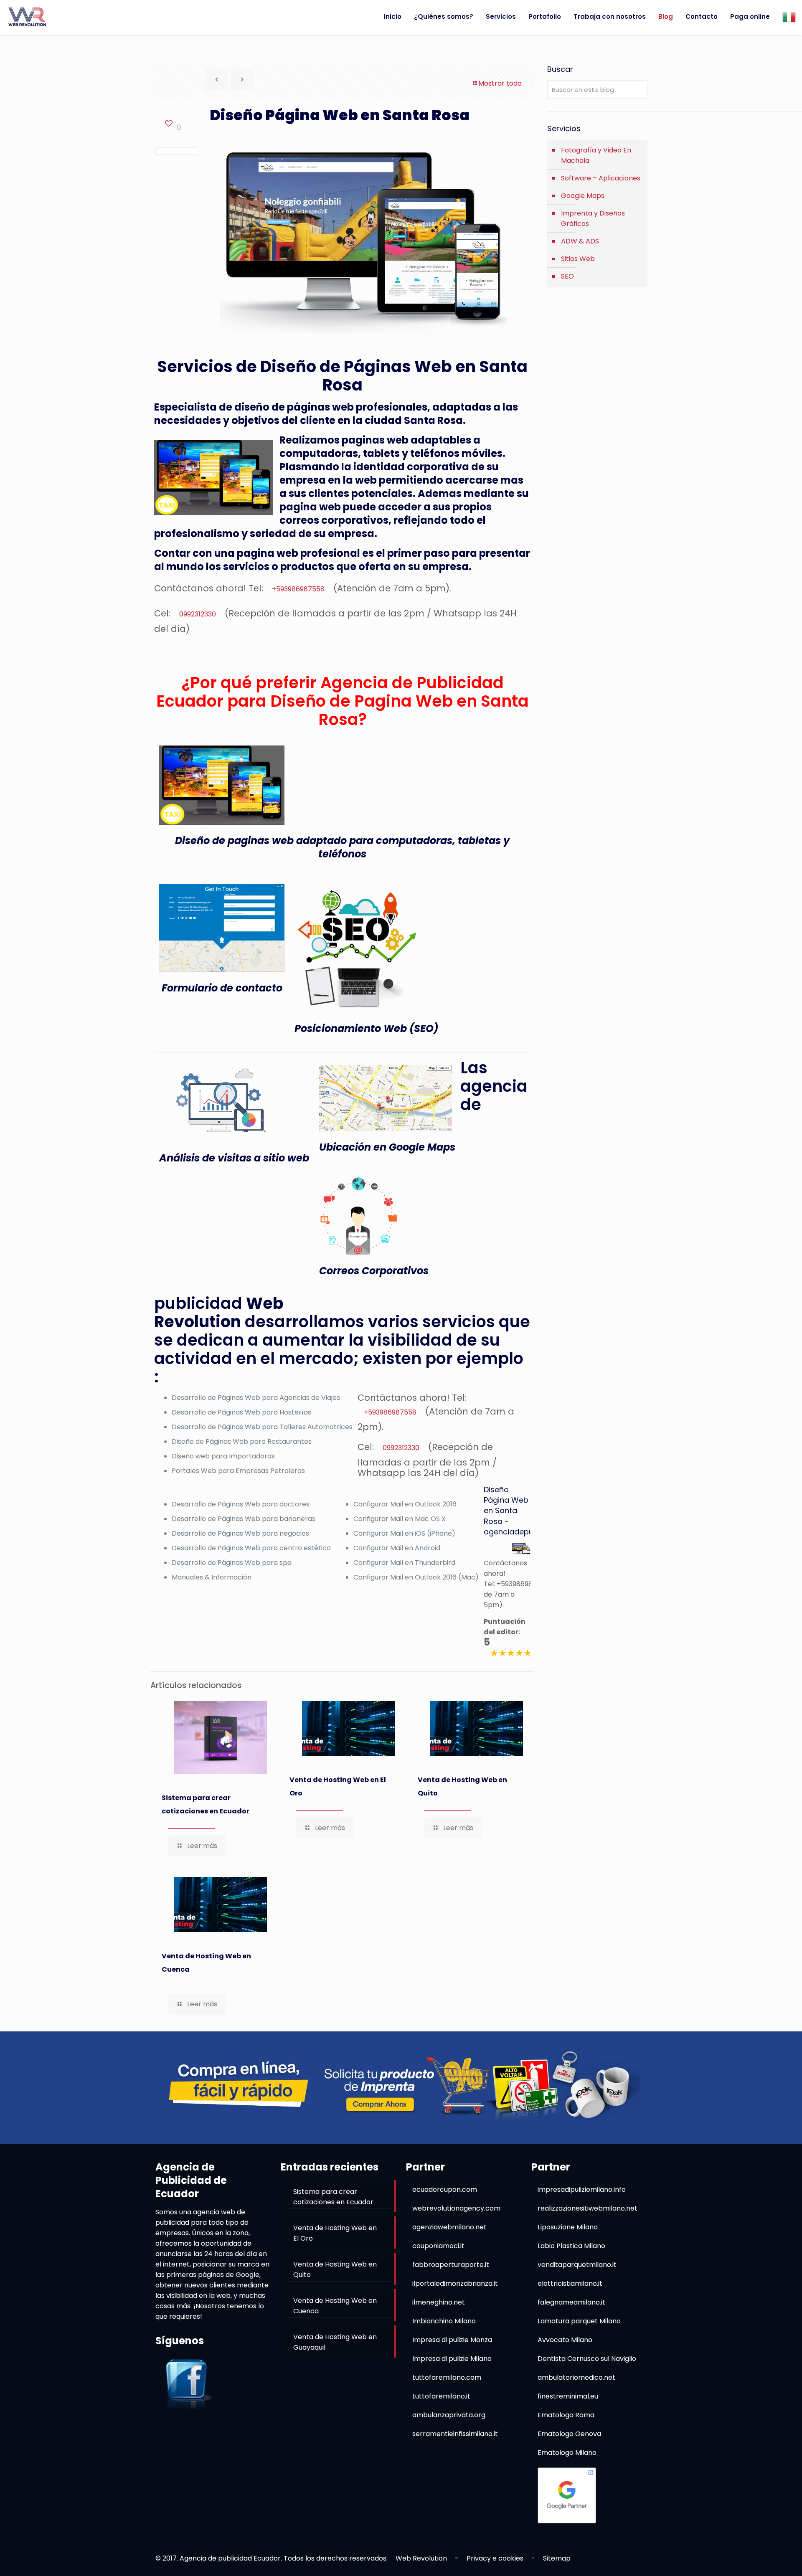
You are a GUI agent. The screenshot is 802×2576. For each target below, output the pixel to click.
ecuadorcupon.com (445, 2189)
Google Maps (583, 196)
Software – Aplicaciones (601, 178)
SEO (567, 276)
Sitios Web (578, 259)
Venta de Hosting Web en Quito (462, 1786)
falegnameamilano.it (571, 2302)
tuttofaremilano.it (441, 2396)
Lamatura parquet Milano (579, 2321)
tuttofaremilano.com (447, 2377)
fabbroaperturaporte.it (451, 2265)
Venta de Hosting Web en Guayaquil (335, 2342)
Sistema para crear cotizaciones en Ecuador (206, 1804)
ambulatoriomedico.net (576, 2377)
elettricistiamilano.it (570, 2283)
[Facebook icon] (629, 2556)
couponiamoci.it (438, 2246)
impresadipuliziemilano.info (582, 2189)
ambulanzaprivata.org (449, 2415)
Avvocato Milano (565, 2340)
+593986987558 (298, 589)
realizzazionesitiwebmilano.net (588, 2208)
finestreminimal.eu (568, 2396)
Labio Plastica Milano (571, 2246)
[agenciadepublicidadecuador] (27, 17)
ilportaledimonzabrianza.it (455, 2283)
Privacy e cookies (495, 2558)
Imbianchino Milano (444, 2321)
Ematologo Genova (569, 2434)
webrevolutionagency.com (456, 2208)
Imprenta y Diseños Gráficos (593, 218)
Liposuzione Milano (568, 2227)
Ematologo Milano (567, 2453)
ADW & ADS (580, 241)
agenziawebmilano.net (449, 2227)
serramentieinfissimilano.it (455, 2434)
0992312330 (198, 614)
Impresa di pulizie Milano (452, 2359)
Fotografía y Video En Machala (596, 155)
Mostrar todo (500, 83)
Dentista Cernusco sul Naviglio (587, 2359)
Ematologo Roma (566, 2415)
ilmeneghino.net (439, 2302)
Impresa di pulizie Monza (452, 2340)
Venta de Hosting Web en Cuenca (206, 1963)
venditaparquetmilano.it (577, 2265)
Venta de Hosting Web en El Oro (338, 1786)
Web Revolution (421, 2558)
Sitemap (557, 2558)
